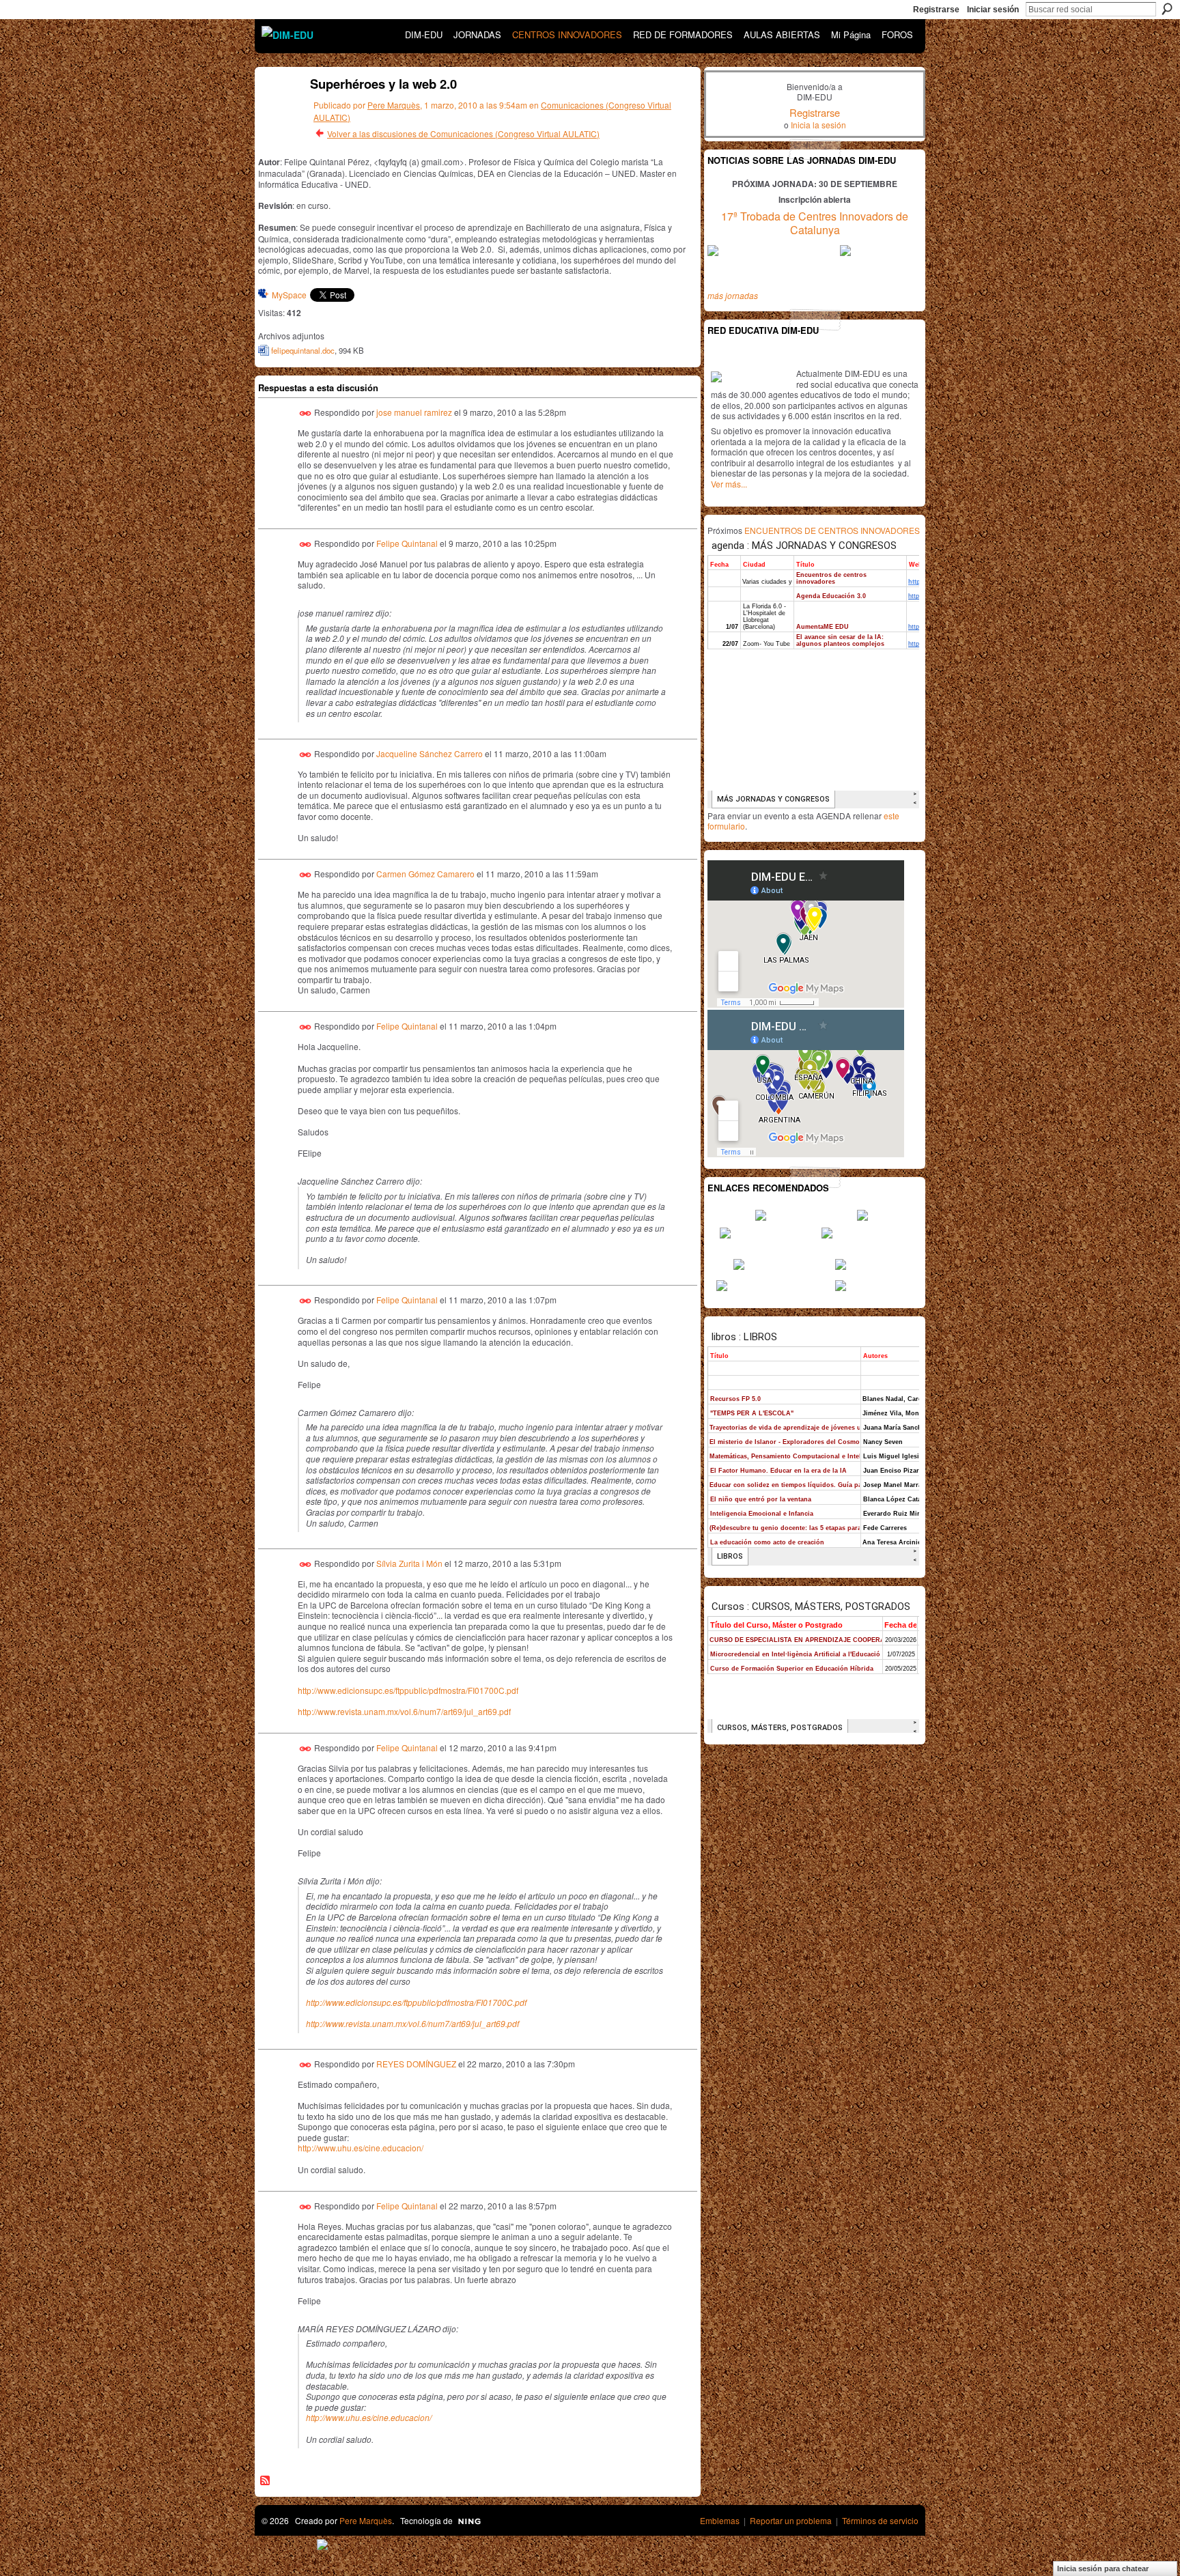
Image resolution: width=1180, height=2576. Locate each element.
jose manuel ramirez (414, 412)
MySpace (289, 295)
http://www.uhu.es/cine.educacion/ (361, 2148)
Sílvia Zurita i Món (409, 1562)
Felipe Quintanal (407, 543)
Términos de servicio (880, 2520)
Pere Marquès (394, 105)
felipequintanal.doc (303, 350)
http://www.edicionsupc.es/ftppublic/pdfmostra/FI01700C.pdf (408, 1690)
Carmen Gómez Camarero (425, 874)
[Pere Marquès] (277, 114)
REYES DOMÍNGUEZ (416, 2064)
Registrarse (936, 10)
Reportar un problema (791, 2520)
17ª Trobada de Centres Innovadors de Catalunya (815, 223)
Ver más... (729, 484)
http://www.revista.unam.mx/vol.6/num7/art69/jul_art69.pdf (404, 1711)
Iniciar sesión (993, 10)
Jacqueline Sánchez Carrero (430, 753)
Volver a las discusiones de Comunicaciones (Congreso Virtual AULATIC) (463, 133)
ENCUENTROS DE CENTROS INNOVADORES (832, 530)
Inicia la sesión (818, 125)
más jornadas (733, 295)
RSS (266, 2481)
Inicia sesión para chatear (1103, 2568)
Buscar (1167, 9)
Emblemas (720, 2520)
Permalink (306, 413)
